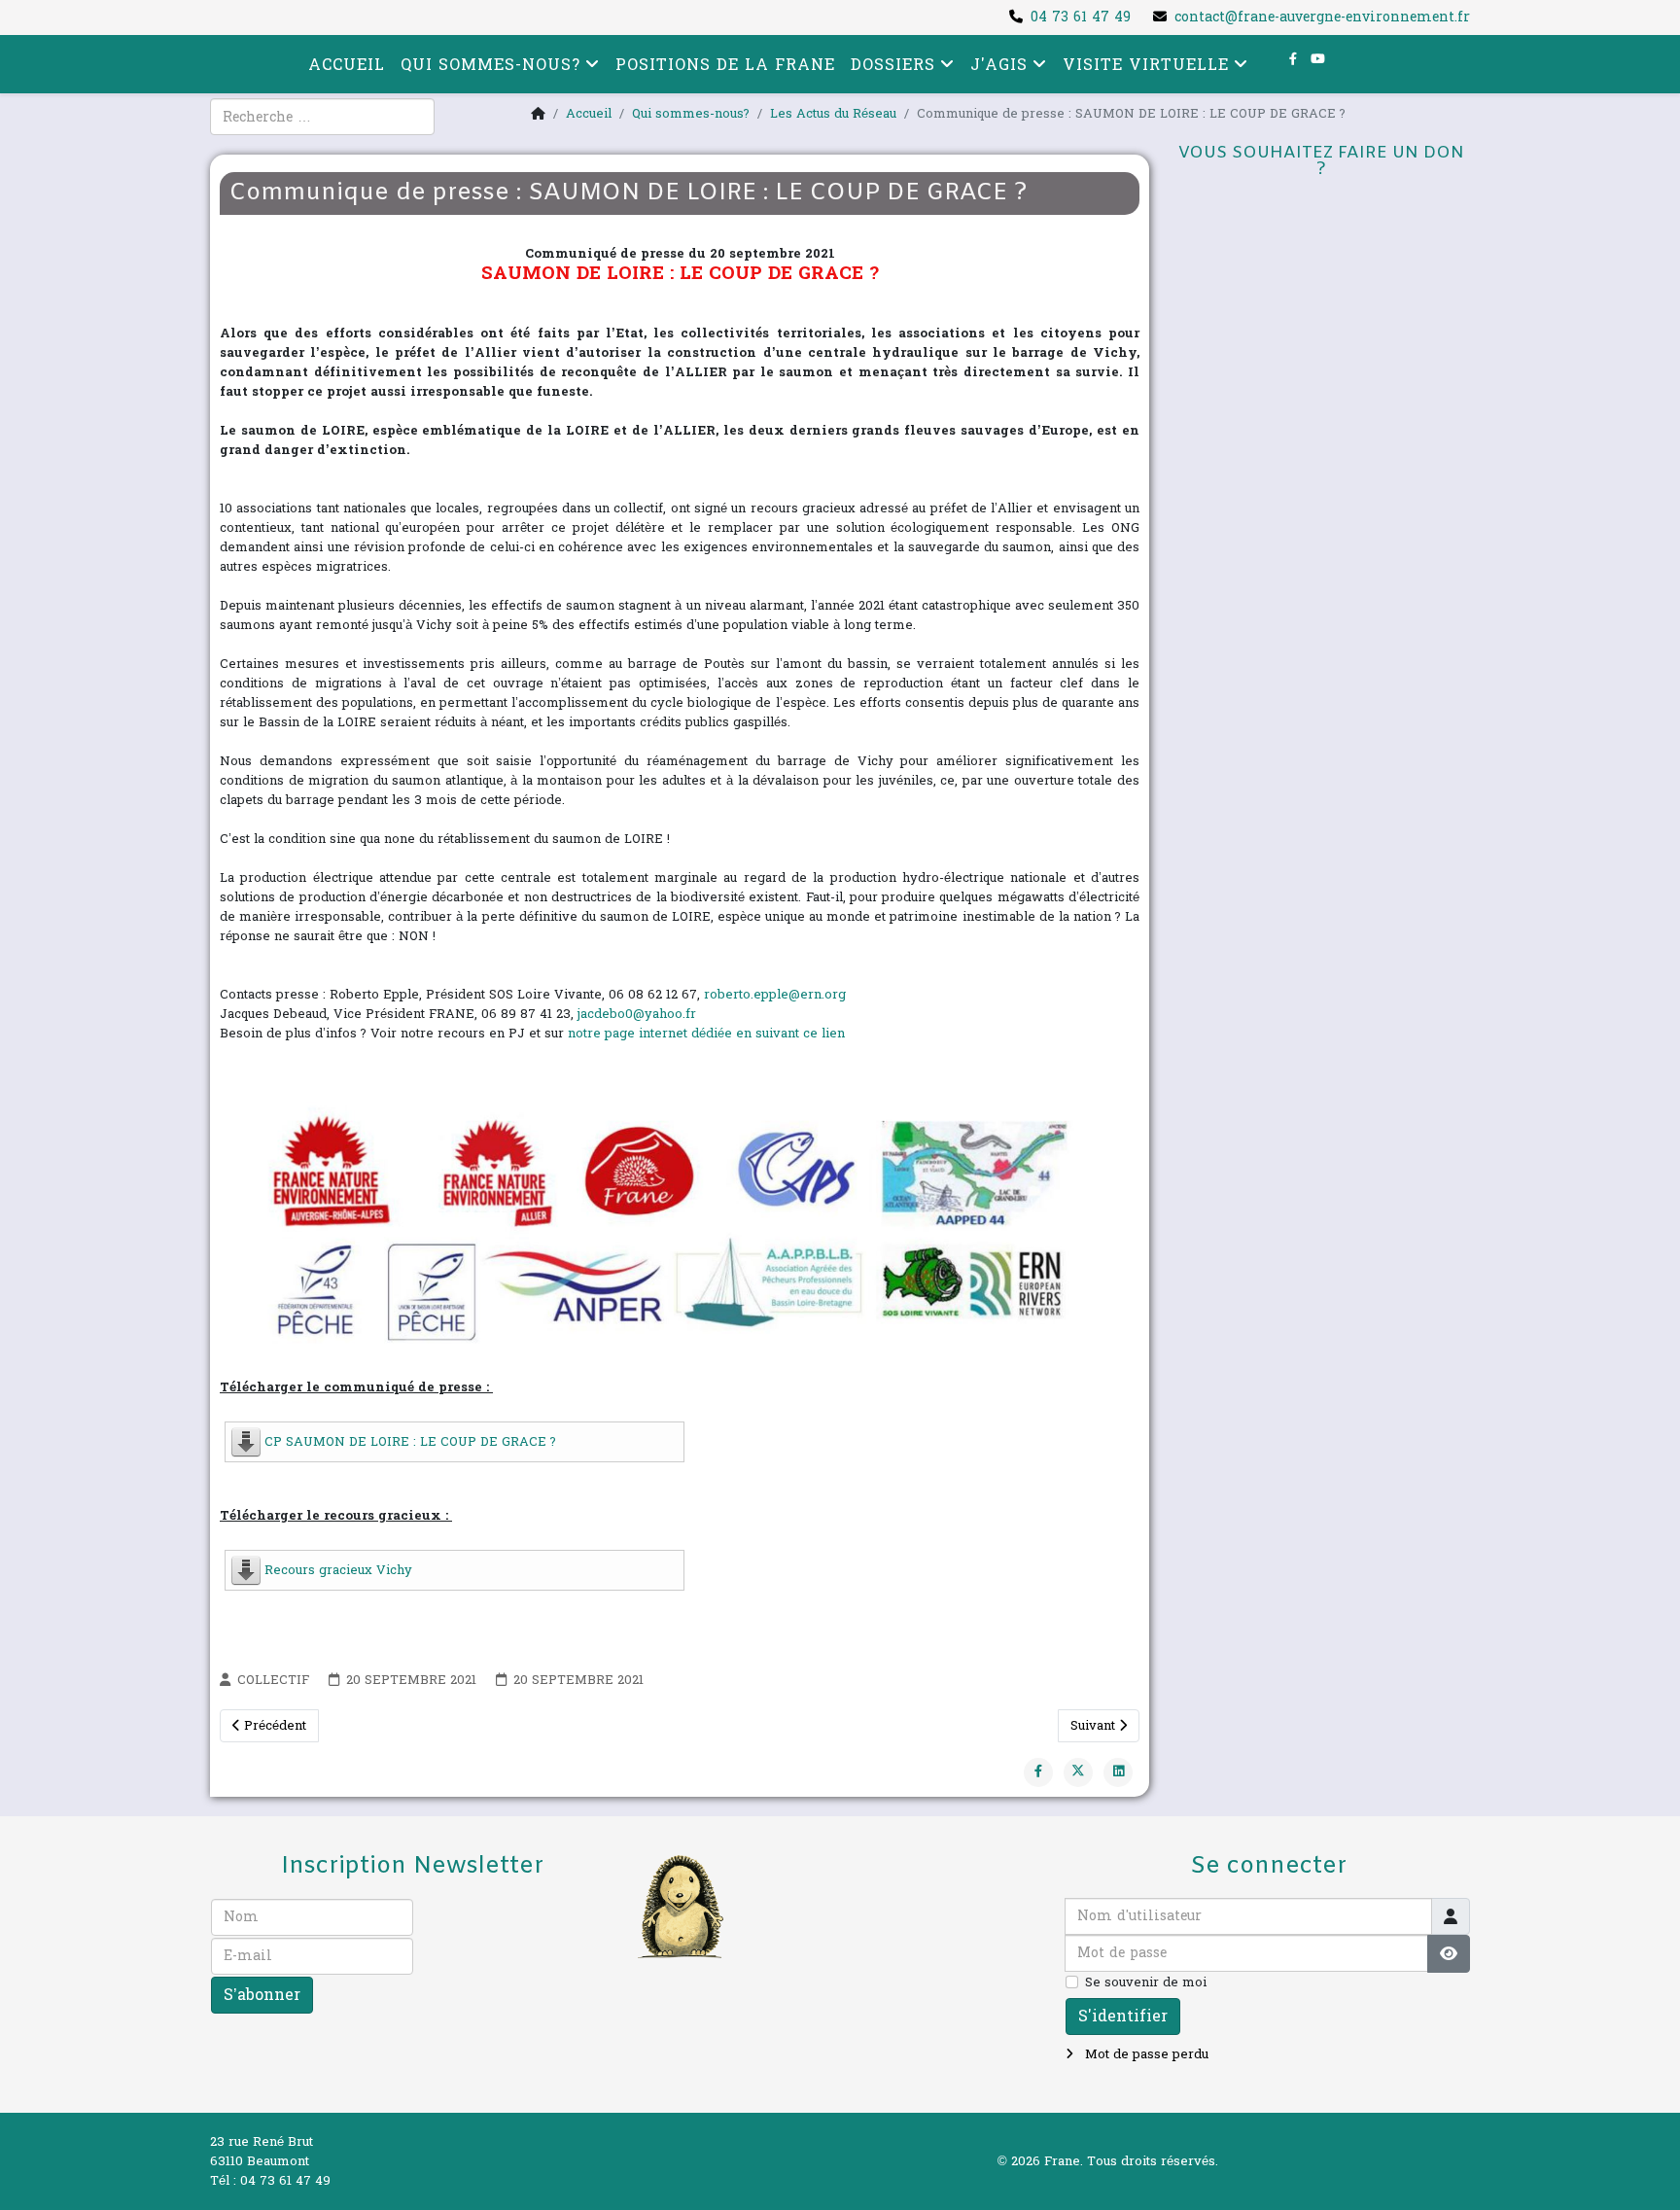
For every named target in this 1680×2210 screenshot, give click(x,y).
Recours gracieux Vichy (338, 1570)
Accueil (347, 65)
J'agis (999, 65)
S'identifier (1123, 2016)
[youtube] (1318, 59)
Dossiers (893, 65)
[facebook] (1293, 59)
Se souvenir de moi (1146, 1982)
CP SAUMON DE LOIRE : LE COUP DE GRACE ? (410, 1442)
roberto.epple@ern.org (775, 995)
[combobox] (322, 117)
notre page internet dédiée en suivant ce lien (706, 1034)
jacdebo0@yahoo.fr (637, 1014)
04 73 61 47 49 (1081, 17)
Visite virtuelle (1146, 65)
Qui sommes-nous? (490, 65)
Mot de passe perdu (1145, 2054)
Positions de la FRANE (725, 65)
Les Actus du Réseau (833, 114)
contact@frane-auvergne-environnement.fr (1322, 17)
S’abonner (262, 1995)
